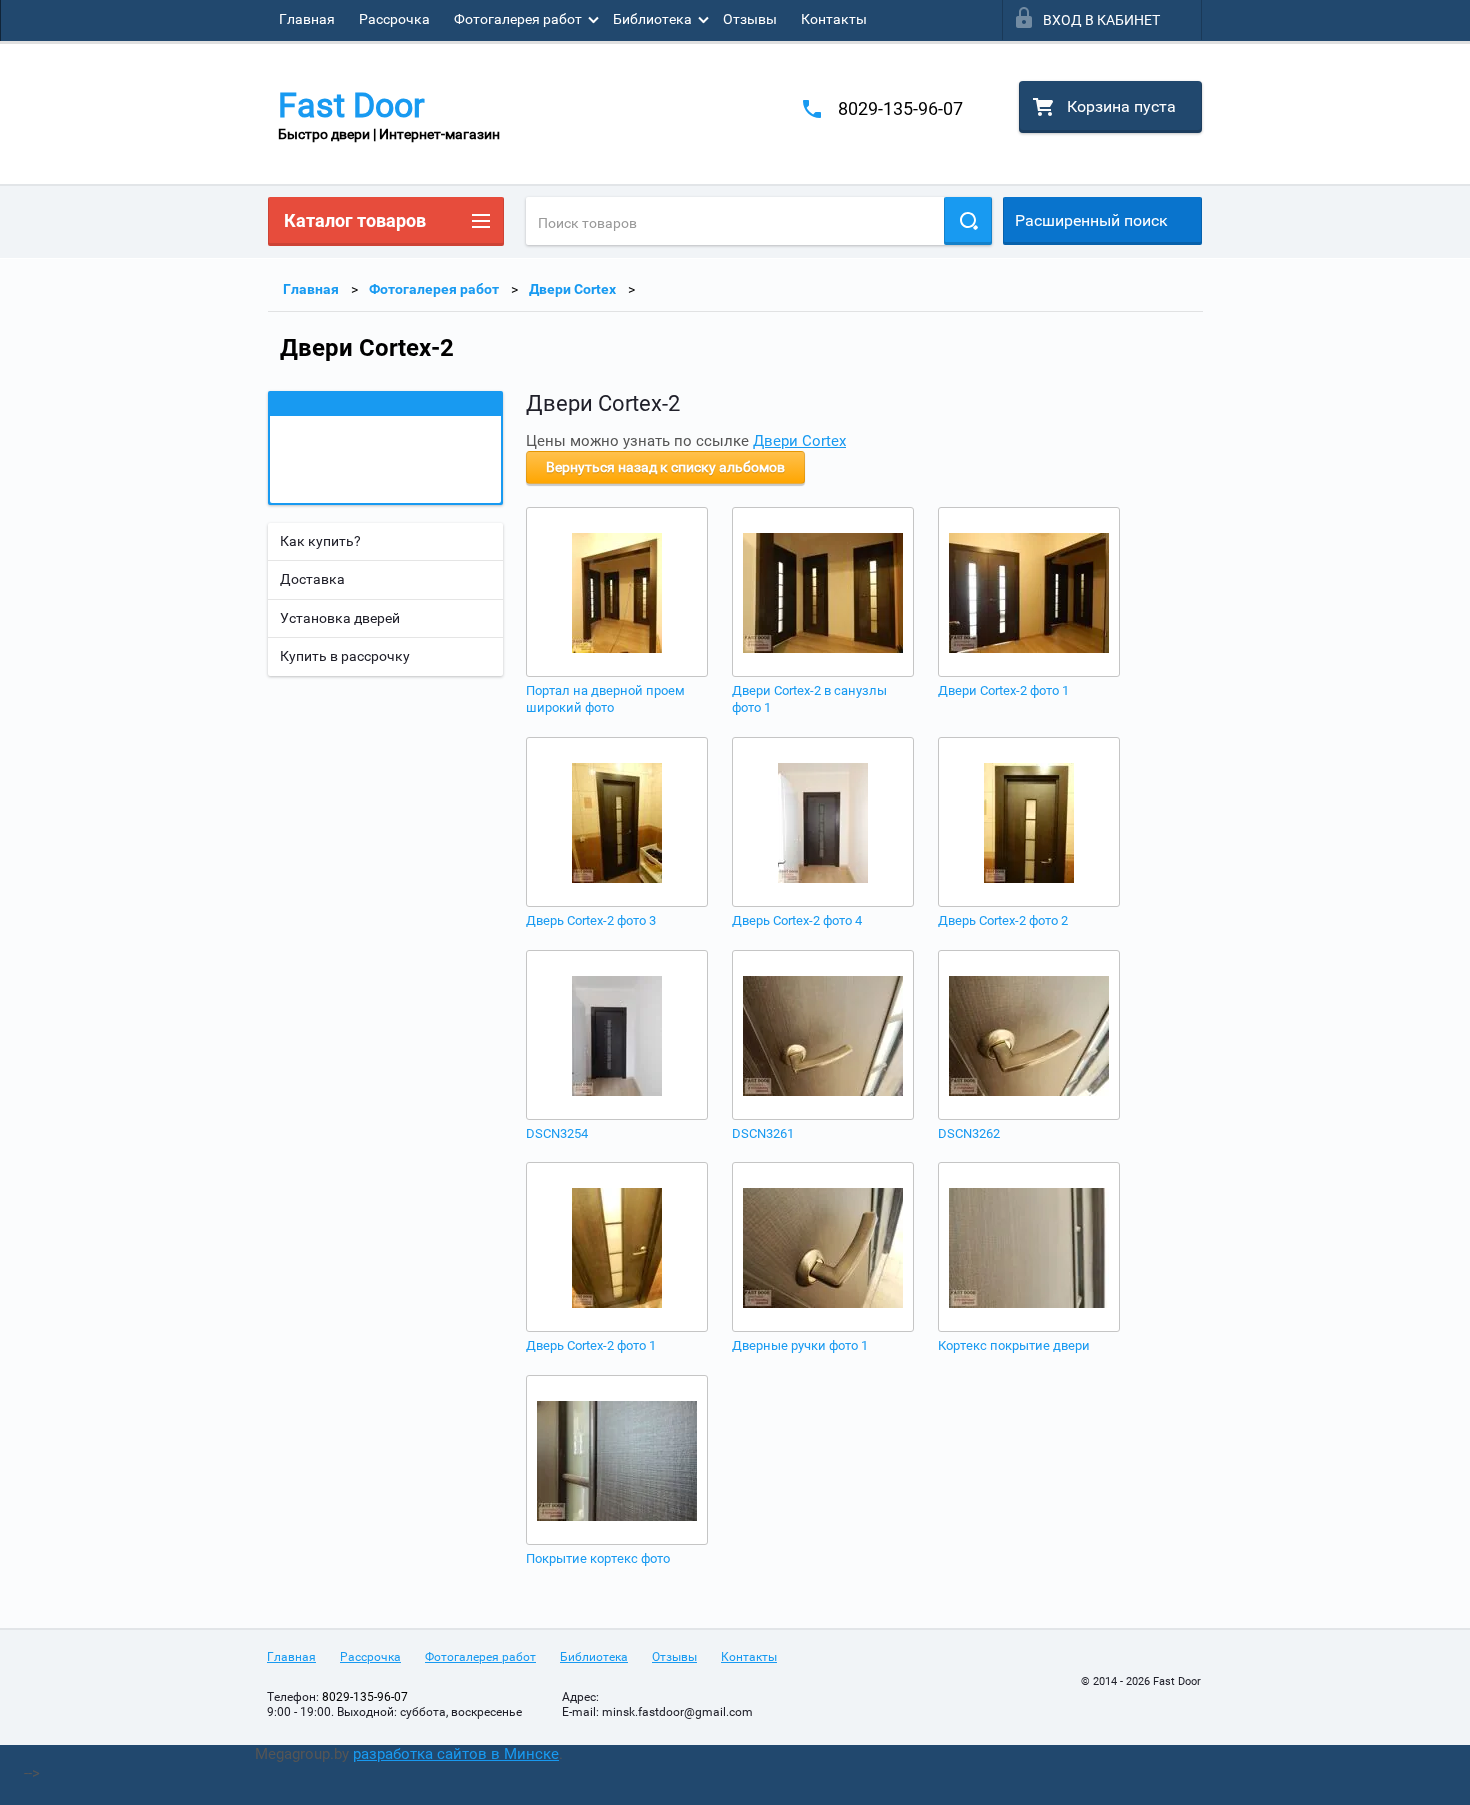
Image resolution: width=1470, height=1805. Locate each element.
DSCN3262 (969, 1133)
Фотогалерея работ (518, 19)
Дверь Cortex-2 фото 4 (797, 920)
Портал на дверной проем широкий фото (605, 699)
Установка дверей (340, 618)
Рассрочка (394, 19)
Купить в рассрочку (345, 656)
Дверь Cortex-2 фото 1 (591, 1345)
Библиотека (652, 19)
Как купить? (320, 541)
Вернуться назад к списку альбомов (665, 467)
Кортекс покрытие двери (1014, 1345)
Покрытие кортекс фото (598, 1558)
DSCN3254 (557, 1133)
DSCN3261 (763, 1133)
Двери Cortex (572, 289)
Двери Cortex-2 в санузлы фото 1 (809, 699)
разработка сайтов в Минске (456, 1754)
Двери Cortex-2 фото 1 (1003, 690)
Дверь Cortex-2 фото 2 (1003, 920)
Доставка (312, 579)
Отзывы (750, 19)
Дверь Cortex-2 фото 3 (591, 920)
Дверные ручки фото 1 (800, 1345)
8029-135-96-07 (900, 108)
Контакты (834, 19)
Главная (307, 19)
